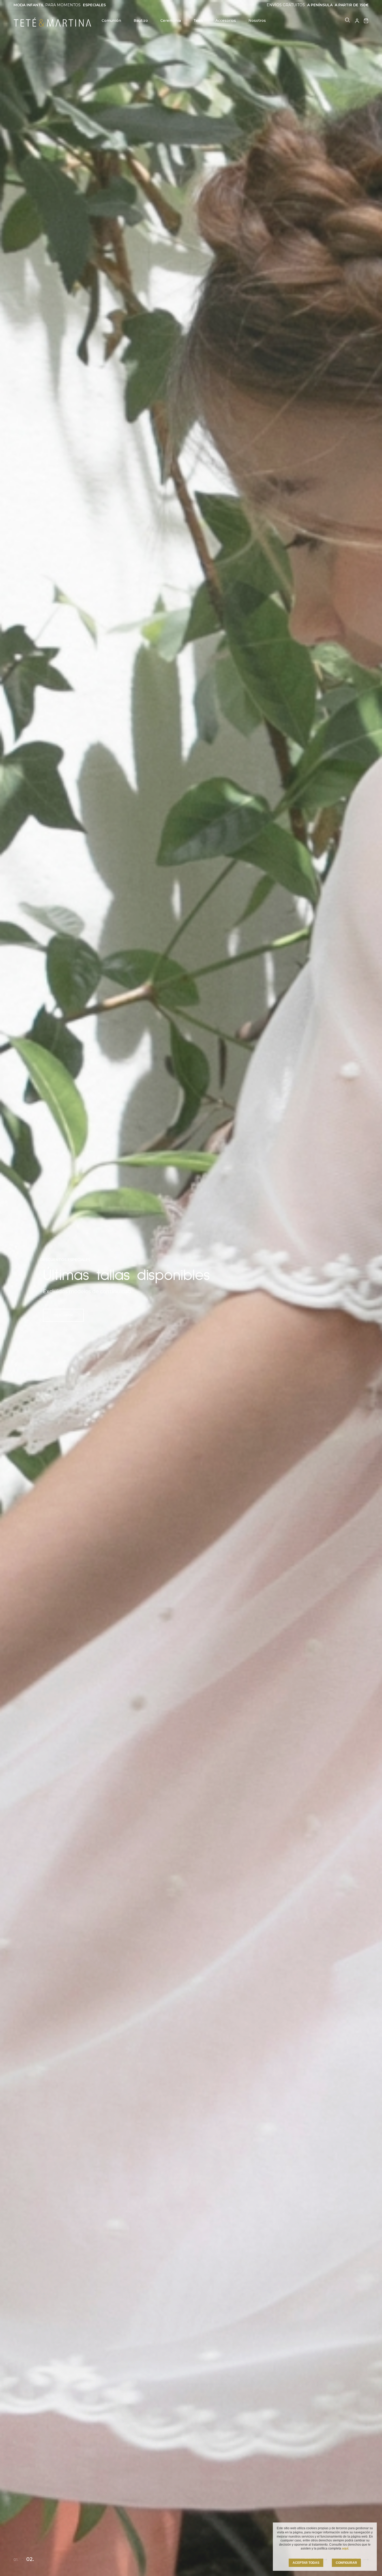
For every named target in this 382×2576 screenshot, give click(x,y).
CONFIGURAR (346, 2563)
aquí (345, 2548)
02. (31, 2560)
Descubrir (63, 1315)
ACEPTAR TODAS (306, 2563)
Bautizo (141, 21)
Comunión (111, 21)
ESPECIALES (94, 5)
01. (17, 2559)
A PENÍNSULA (320, 5)
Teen (198, 21)
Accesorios (226, 21)
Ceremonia (171, 21)
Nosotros (257, 21)
